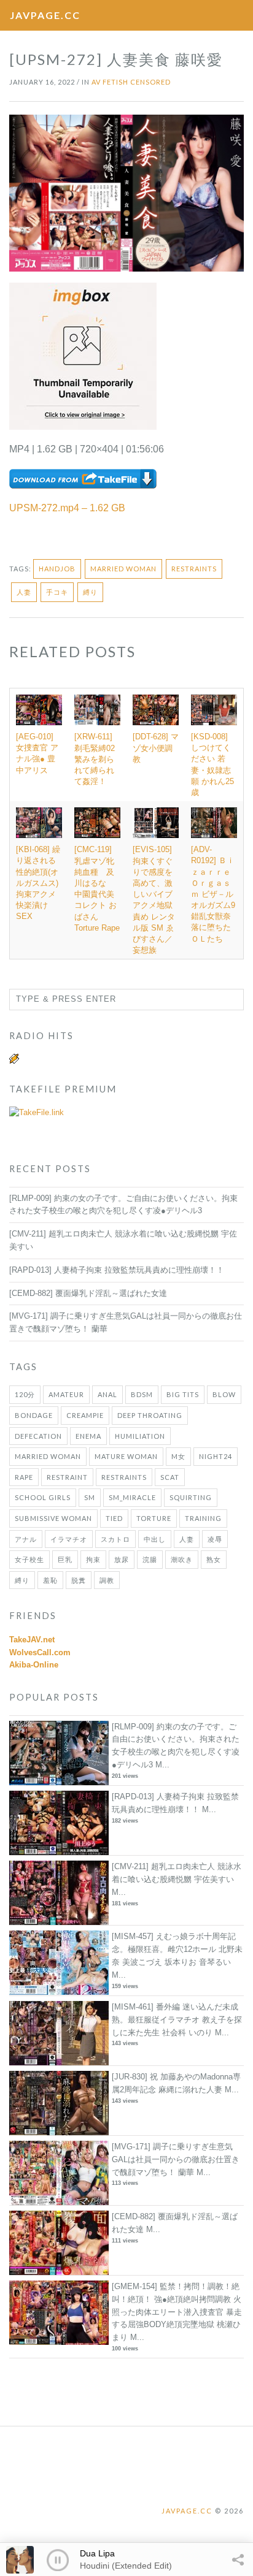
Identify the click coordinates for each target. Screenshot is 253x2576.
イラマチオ (69, 1539)
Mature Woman (126, 1456)
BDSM (142, 1394)
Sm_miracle (132, 1497)
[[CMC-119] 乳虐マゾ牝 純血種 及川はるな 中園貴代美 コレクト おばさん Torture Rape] (97, 823)
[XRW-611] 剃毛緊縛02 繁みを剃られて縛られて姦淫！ (95, 759)
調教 (107, 1580)
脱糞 (79, 1580)
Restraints (194, 569)
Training (203, 1518)
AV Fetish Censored (131, 82)
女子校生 (29, 1559)
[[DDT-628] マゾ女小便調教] (156, 710)
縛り (90, 592)
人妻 (24, 592)
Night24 (216, 1456)
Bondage (34, 1415)
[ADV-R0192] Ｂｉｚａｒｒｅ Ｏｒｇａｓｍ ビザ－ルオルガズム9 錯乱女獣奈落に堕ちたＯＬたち (213, 894)
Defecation (38, 1436)
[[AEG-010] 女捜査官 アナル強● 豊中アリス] (39, 710)
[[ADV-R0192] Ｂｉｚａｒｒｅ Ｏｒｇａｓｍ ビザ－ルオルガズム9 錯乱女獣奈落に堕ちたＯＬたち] (214, 823)
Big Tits (183, 1394)
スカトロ (115, 1539)
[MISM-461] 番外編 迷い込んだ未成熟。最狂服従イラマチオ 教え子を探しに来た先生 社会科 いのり (177, 2020)
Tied (114, 1518)
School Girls (43, 1497)
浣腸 (150, 1559)
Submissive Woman (53, 1518)
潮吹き (182, 1559)
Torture (154, 1518)
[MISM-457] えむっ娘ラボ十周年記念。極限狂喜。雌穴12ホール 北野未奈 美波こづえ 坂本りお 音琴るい (177, 1949)
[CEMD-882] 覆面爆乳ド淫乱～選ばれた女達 (88, 1293)
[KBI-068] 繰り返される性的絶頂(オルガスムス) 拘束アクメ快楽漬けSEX (38, 883)
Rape (24, 1477)
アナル (26, 1539)
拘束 (93, 1559)
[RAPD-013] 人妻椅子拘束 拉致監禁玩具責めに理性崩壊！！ (117, 1270)
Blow (224, 1394)
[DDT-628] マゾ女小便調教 (156, 748)
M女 (178, 1456)
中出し (155, 1539)
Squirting (191, 1497)
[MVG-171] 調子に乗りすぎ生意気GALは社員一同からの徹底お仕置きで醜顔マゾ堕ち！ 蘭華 (176, 2159)
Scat (170, 1477)
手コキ (57, 592)
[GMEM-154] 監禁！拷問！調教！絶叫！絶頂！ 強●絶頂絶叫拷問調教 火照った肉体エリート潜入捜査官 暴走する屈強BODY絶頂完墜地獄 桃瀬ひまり (177, 2312)
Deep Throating (150, 1415)
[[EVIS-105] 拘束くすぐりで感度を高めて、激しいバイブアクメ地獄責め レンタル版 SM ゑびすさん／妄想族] (156, 823)
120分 (25, 1394)
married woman (123, 569)
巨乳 (65, 1559)
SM (90, 1497)
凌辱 (215, 1539)
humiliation (140, 1436)
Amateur (66, 1394)
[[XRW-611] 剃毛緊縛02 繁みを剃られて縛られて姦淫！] (97, 710)
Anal (107, 1394)
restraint (67, 1477)
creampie (85, 1415)
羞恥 (50, 1580)
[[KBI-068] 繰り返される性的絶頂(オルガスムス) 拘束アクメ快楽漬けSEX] (39, 823)
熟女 (214, 1559)
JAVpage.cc (45, 15)
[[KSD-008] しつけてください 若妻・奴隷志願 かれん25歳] (214, 710)
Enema (88, 1436)
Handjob (57, 569)
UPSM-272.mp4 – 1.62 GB (67, 508)
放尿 (122, 1559)
